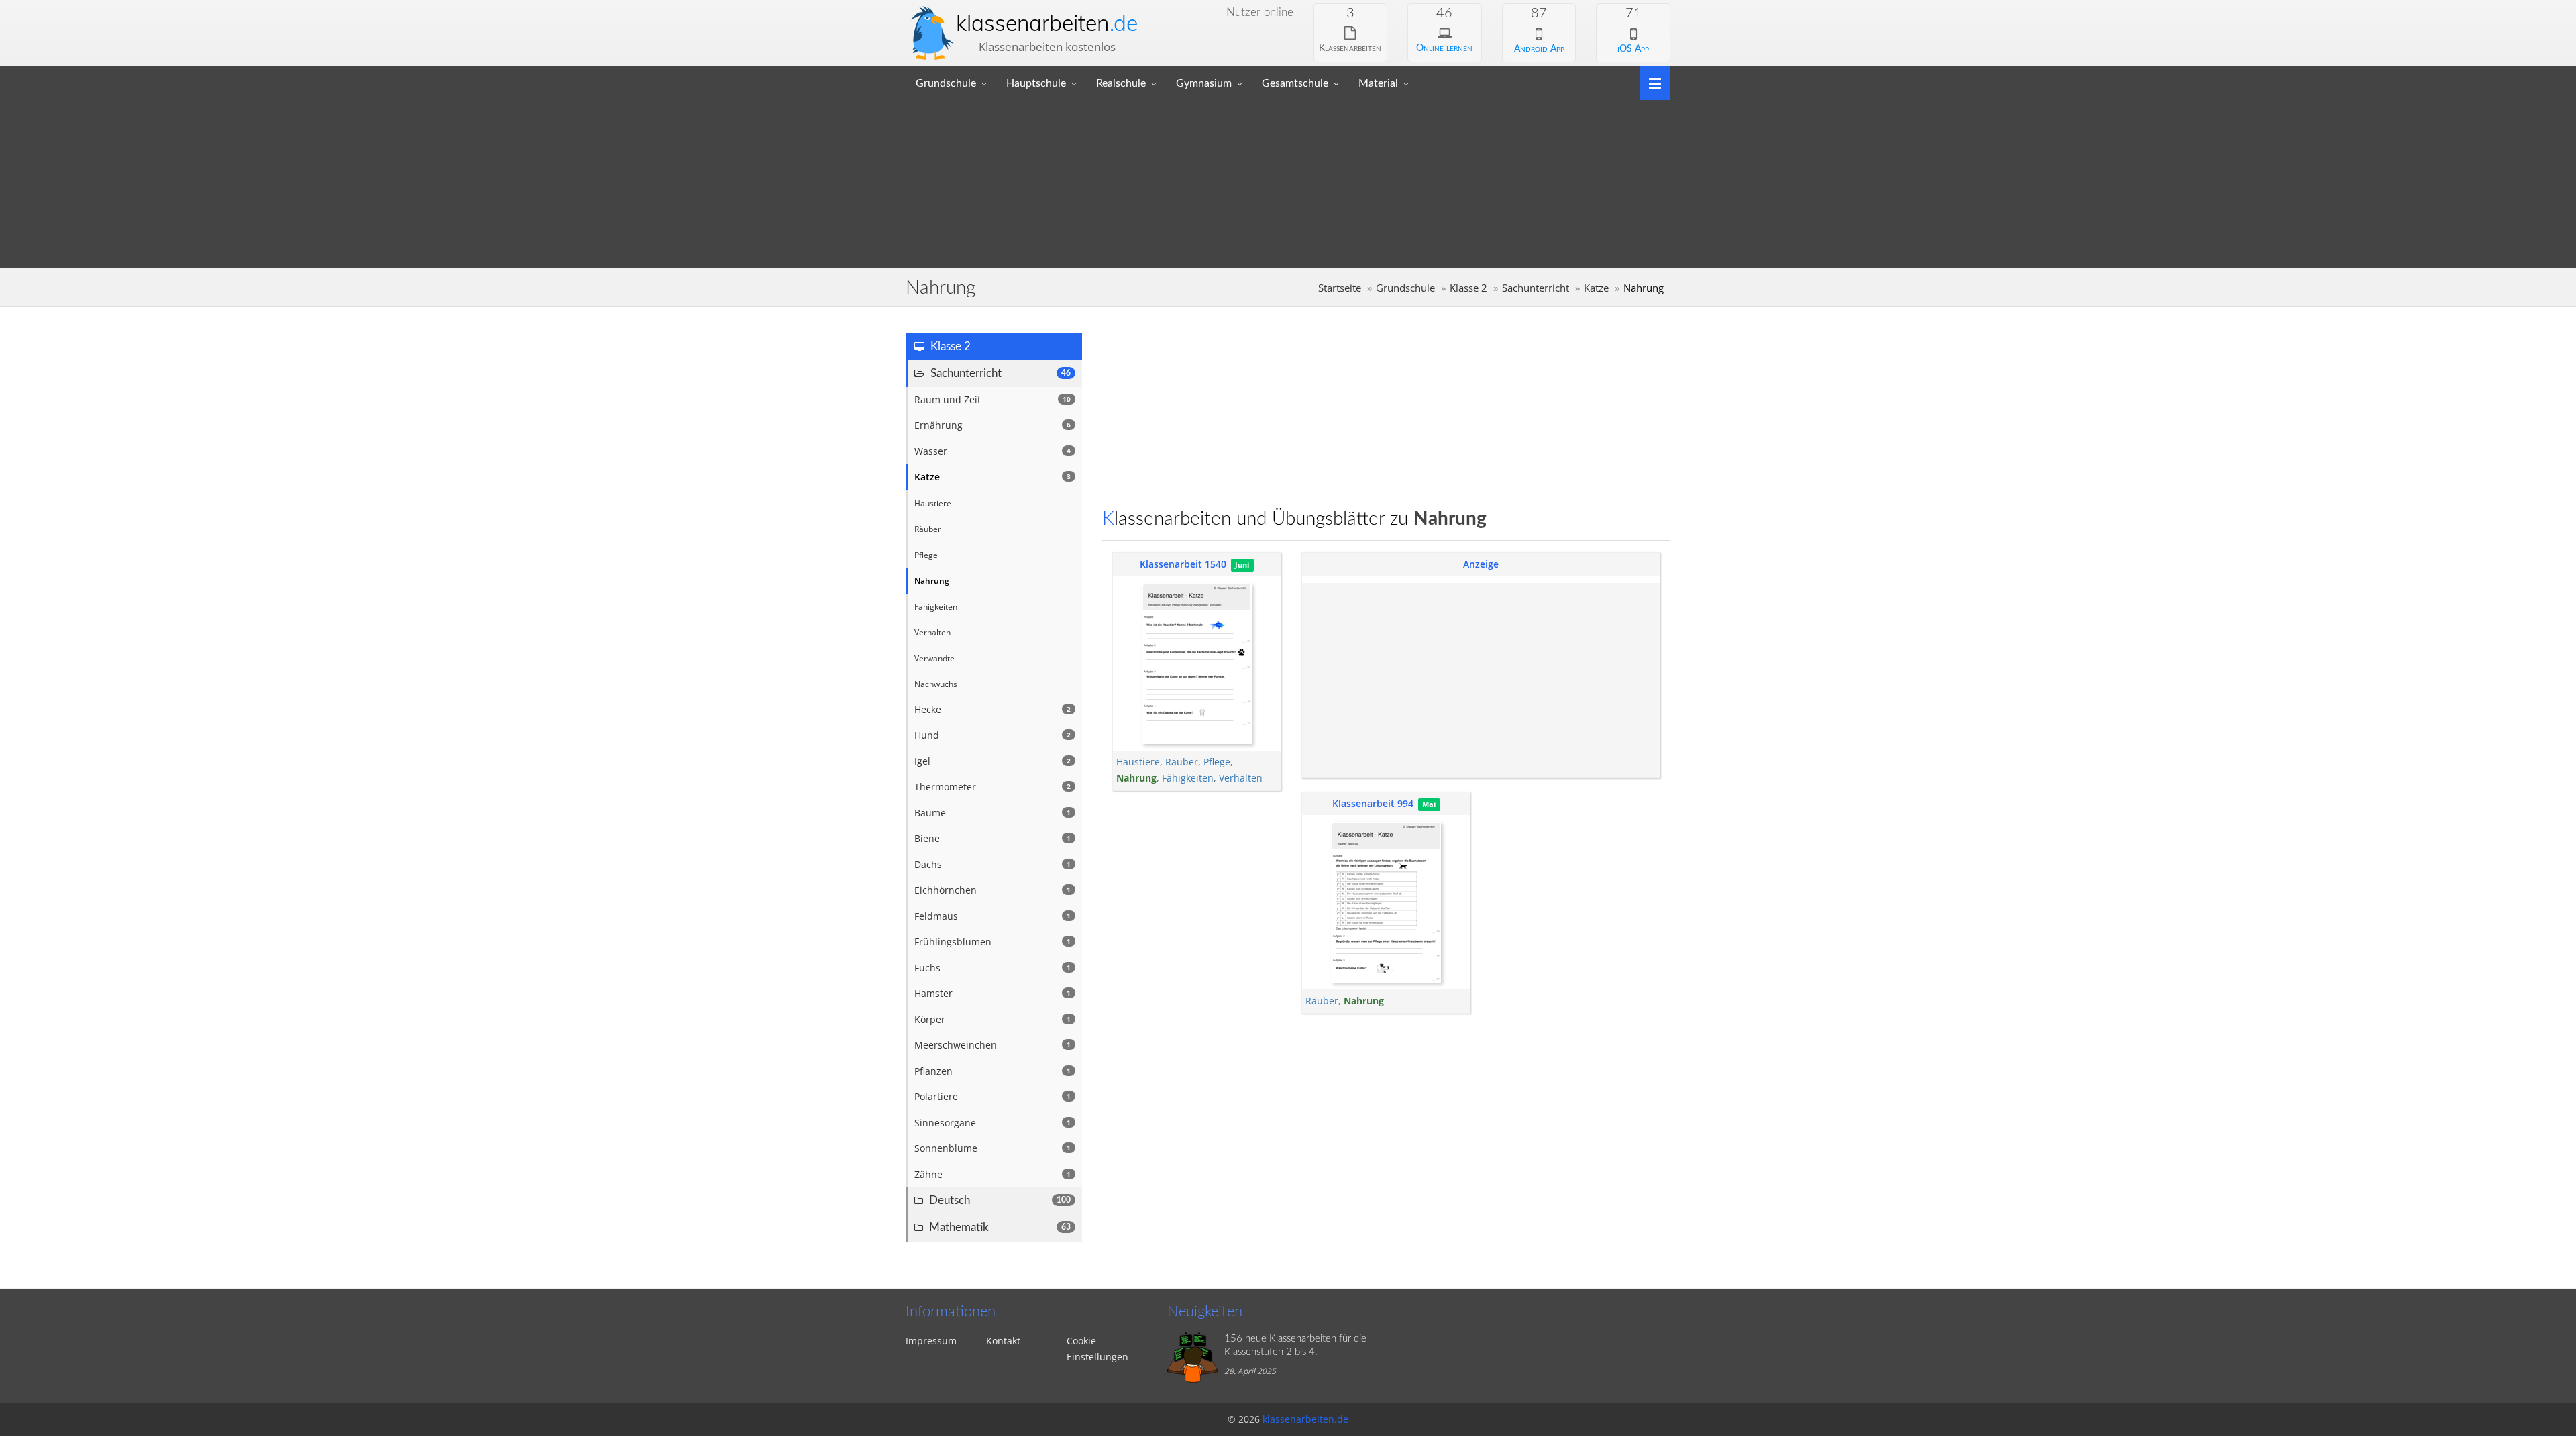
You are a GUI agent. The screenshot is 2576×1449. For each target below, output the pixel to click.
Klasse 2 (1468, 288)
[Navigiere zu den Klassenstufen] (1650, 82)
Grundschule (946, 83)
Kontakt (1003, 1341)
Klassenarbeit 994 (1373, 803)
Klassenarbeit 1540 (1183, 564)
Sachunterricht (1536, 288)
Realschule (1121, 83)
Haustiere (1138, 762)
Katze (1596, 288)
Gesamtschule (1295, 83)
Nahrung (1136, 778)
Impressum (931, 1341)
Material (1378, 83)
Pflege (1217, 762)
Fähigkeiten (1188, 778)
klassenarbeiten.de (1305, 1419)
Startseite (1340, 288)
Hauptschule (1036, 83)
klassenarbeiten (1047, 23)
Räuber (1182, 762)
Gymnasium (1204, 83)
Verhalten (1241, 778)
